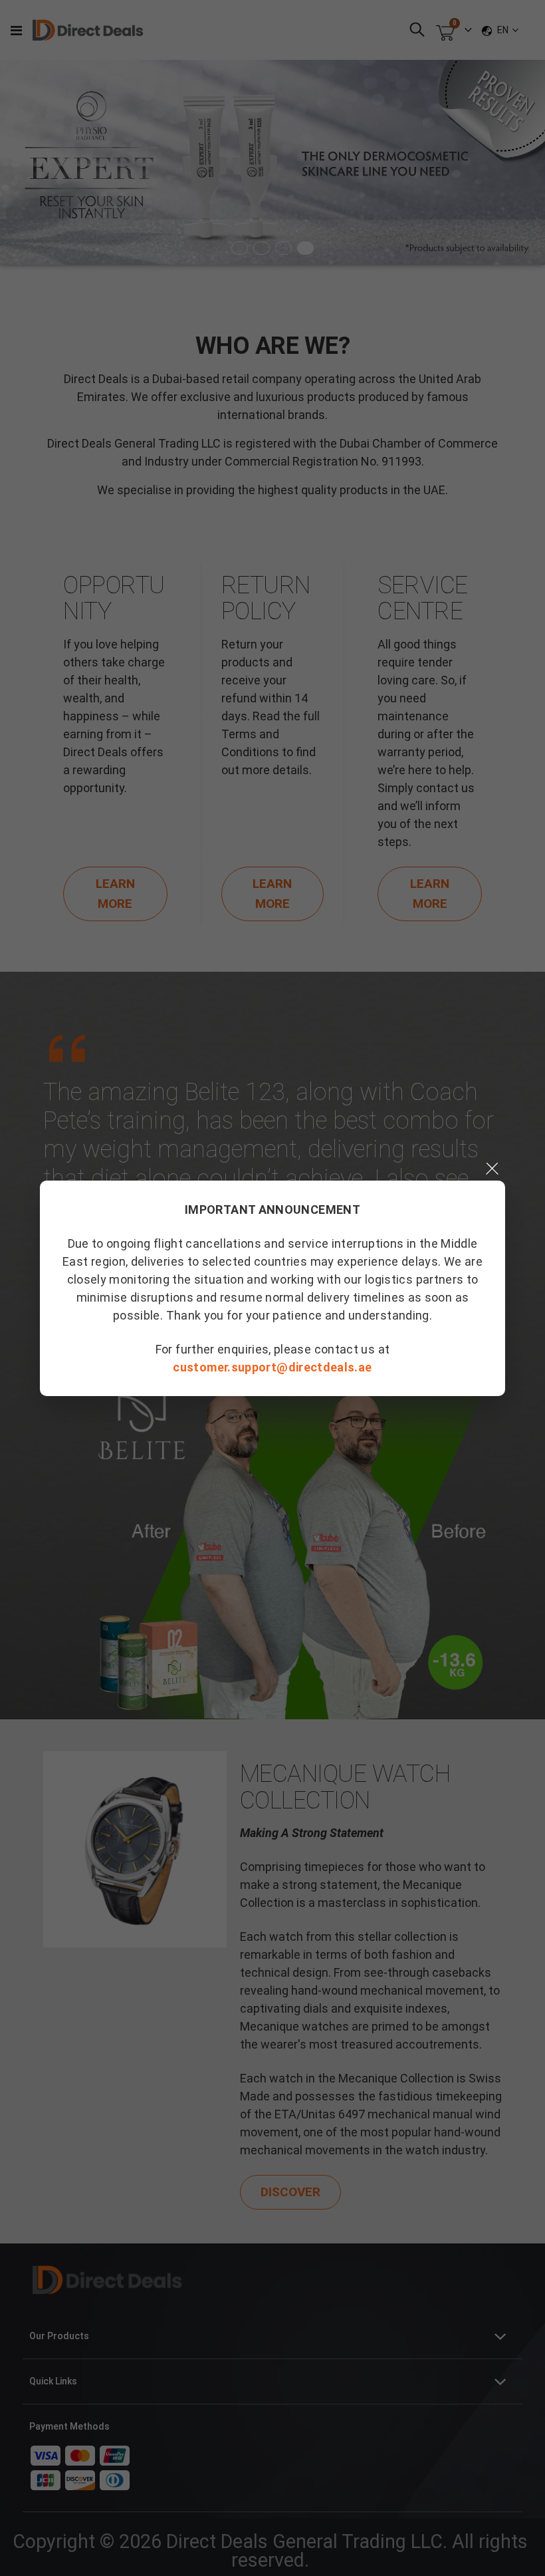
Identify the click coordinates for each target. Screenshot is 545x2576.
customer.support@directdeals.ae (272, 1367)
